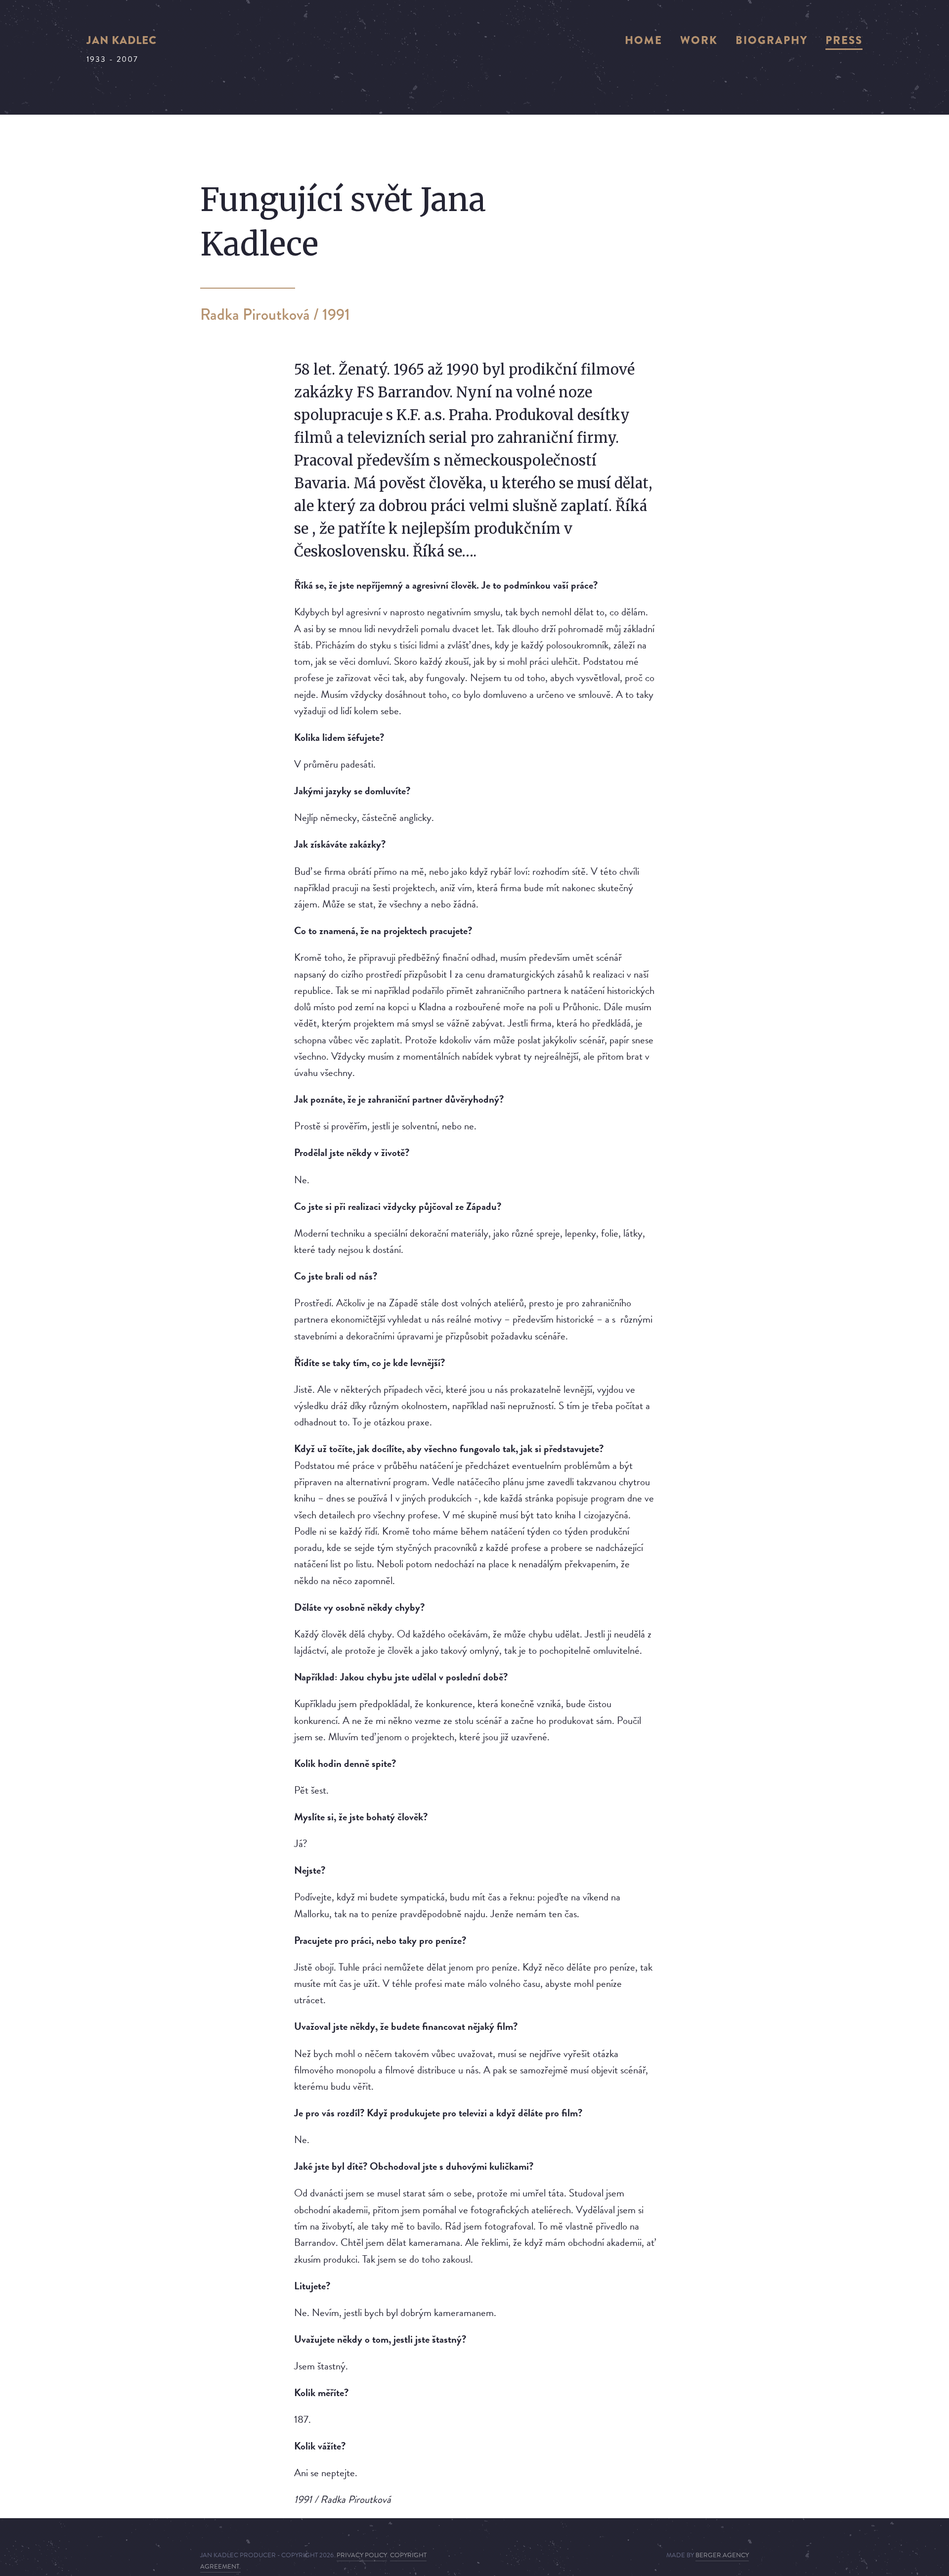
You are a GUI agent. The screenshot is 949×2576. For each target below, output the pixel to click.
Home (644, 40)
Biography (772, 40)
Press (844, 40)
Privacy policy (362, 2555)
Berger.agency (722, 2555)
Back (208, 458)
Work (699, 40)
